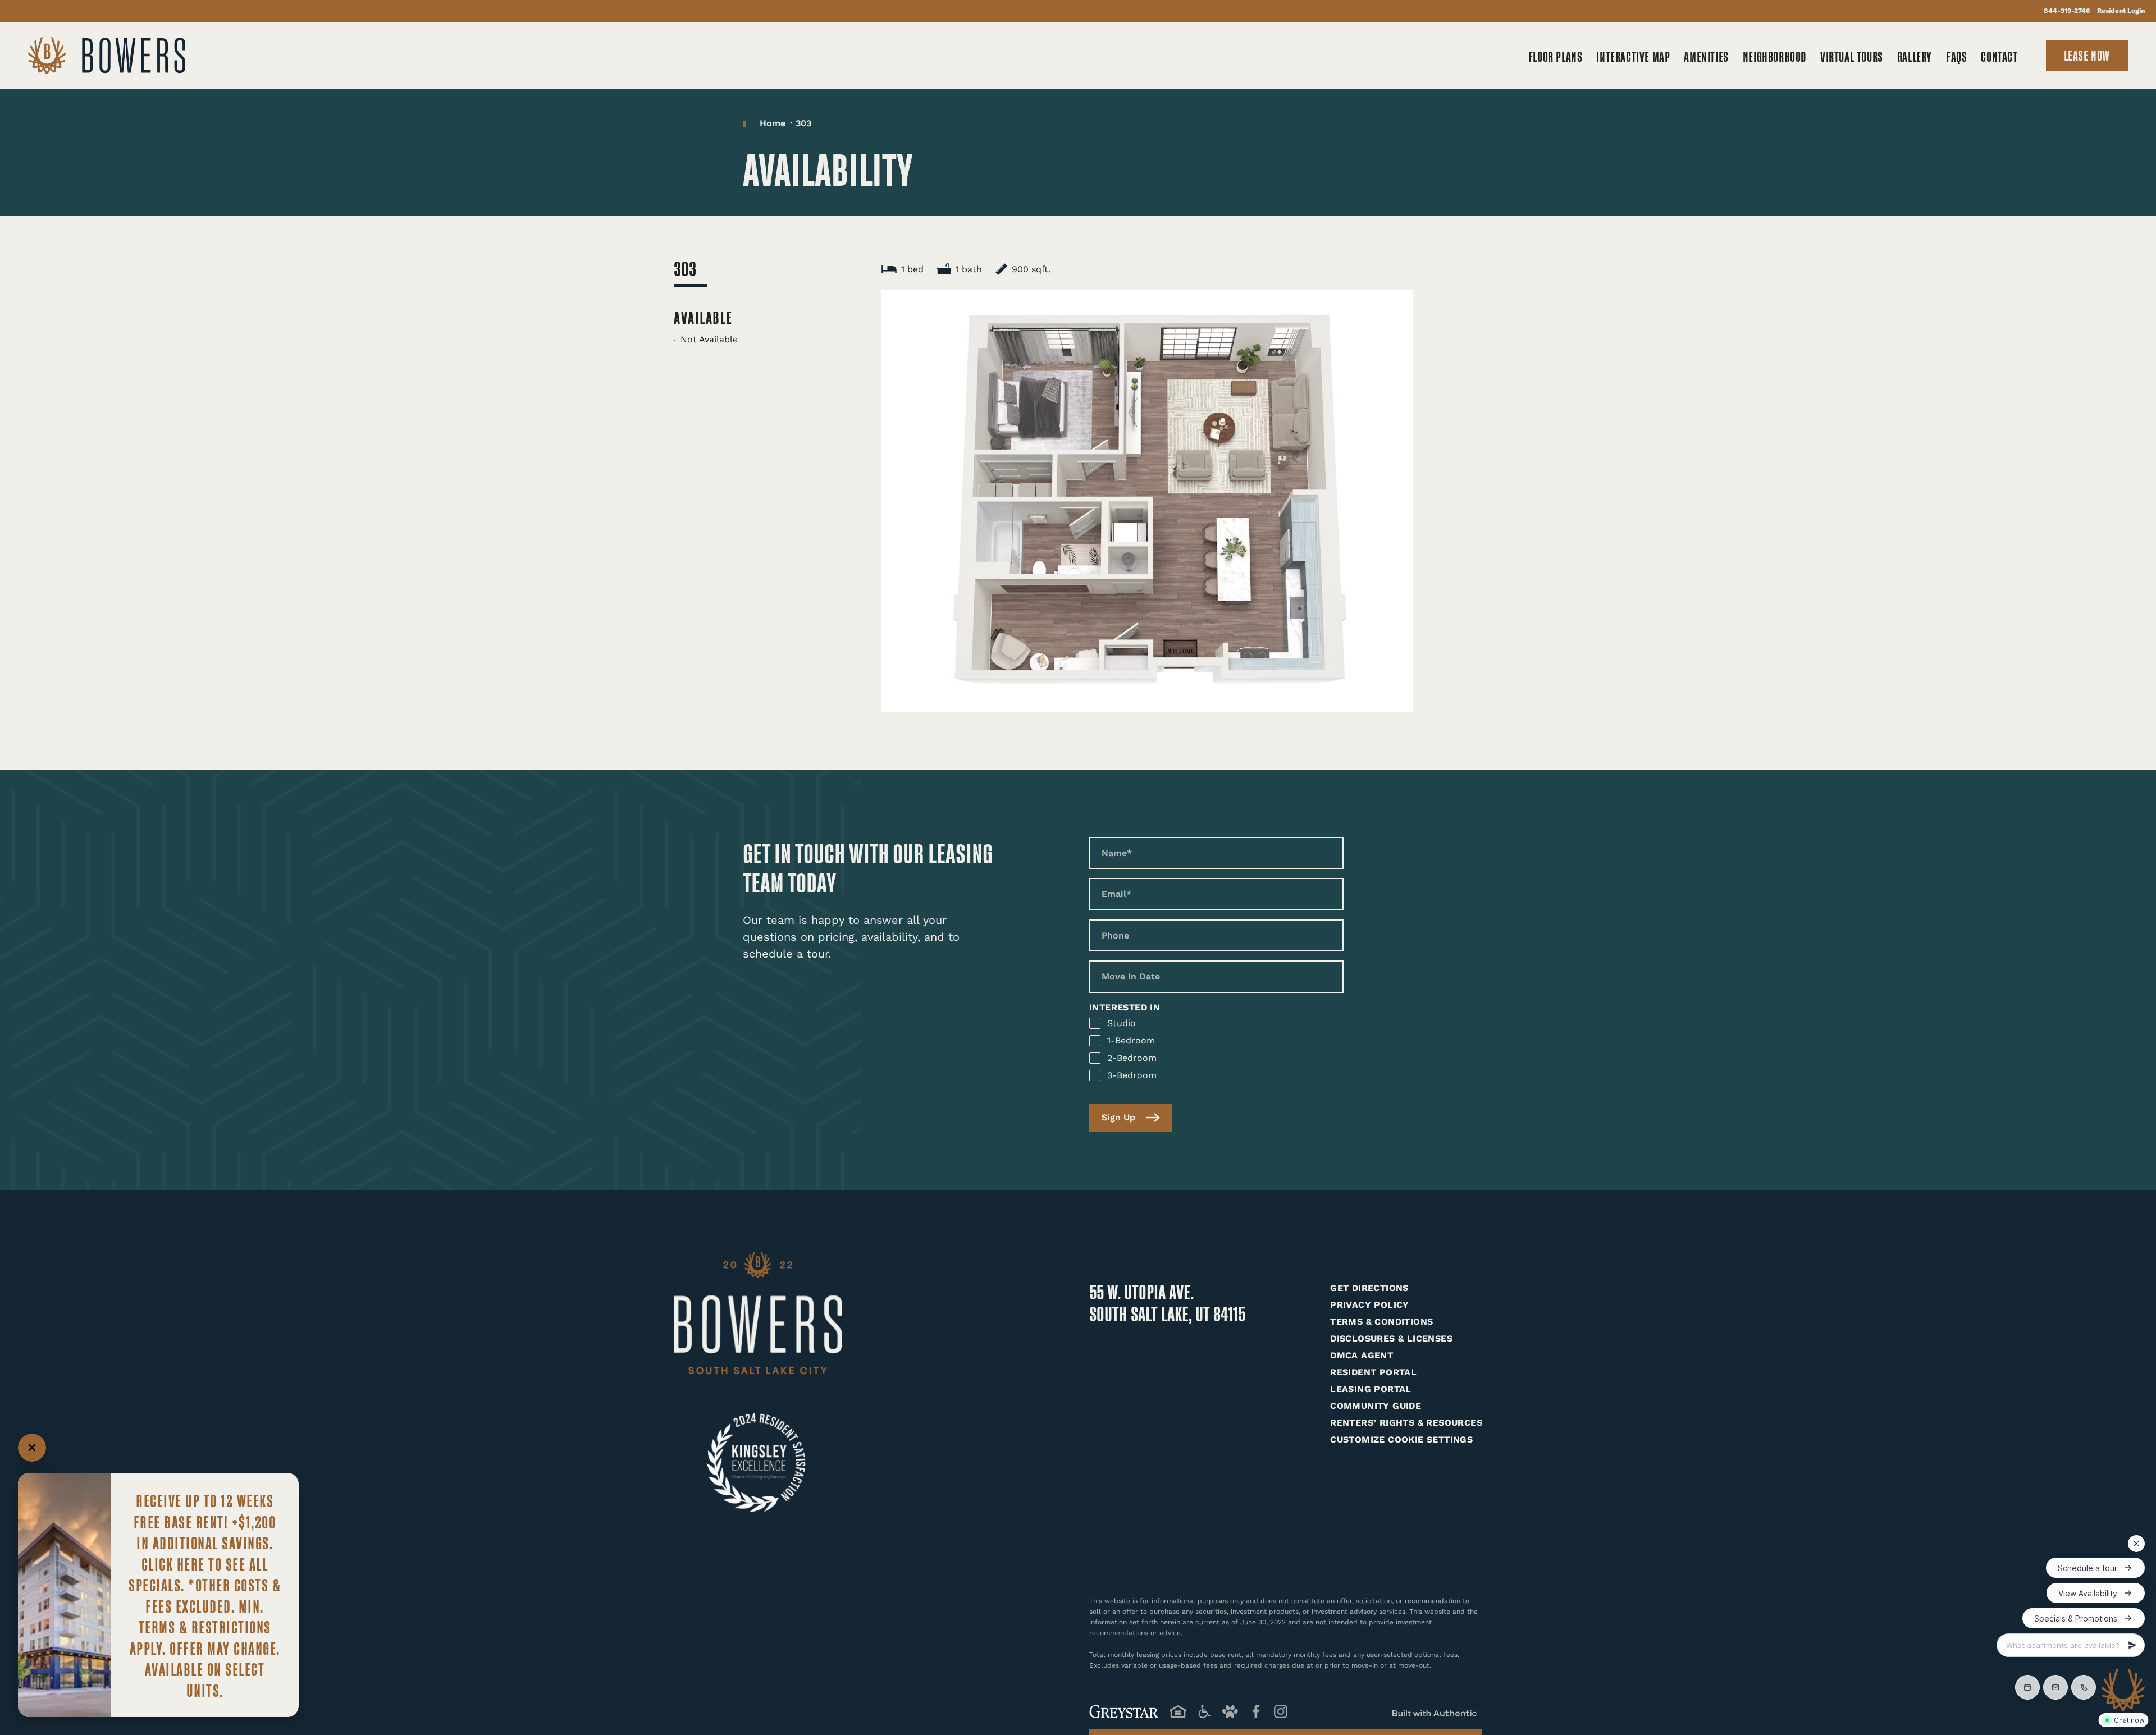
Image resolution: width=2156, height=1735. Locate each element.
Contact (1999, 56)
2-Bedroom (1132, 1058)
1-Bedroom (1131, 1040)
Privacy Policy (1370, 1305)
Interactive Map (1633, 56)
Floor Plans (1556, 56)
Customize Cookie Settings (1401, 1439)
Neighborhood (1774, 56)
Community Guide (1376, 1406)
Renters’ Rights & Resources (1406, 1423)
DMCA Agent (1362, 1355)
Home (773, 123)
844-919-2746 (2067, 11)
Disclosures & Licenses (1391, 1338)
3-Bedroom (1132, 1075)
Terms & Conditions (1381, 1322)
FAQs (1956, 56)
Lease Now (2087, 55)
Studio (1122, 1023)
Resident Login (2121, 11)
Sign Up (1118, 1117)
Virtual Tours (1852, 56)
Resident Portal (1373, 1372)
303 (803, 123)
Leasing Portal (1371, 1389)
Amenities (1706, 56)
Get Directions (1369, 1288)
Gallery (1915, 56)
